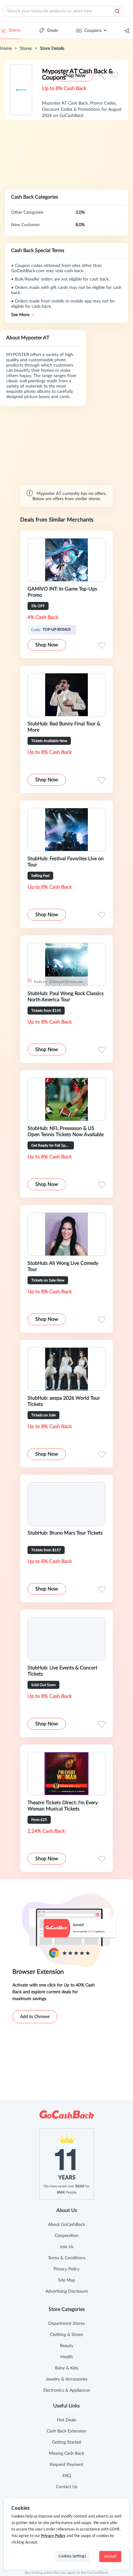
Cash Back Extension (66, 2431)
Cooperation (67, 2236)
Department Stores (66, 2324)
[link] (6, 49)
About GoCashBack (66, 2225)
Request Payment (66, 2465)
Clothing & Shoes (66, 2335)
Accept (110, 2556)
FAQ (67, 2476)
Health (67, 2357)
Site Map (67, 2280)
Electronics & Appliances (67, 2390)
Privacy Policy (66, 2269)
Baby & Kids (67, 2368)
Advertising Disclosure (67, 2291)
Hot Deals (66, 2420)
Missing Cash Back (66, 2454)
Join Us (67, 2247)
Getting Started (66, 2442)
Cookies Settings (72, 2556)
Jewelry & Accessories (67, 2379)
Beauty (67, 2346)
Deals (53, 31)
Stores (15, 30)
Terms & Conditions (67, 2258)
